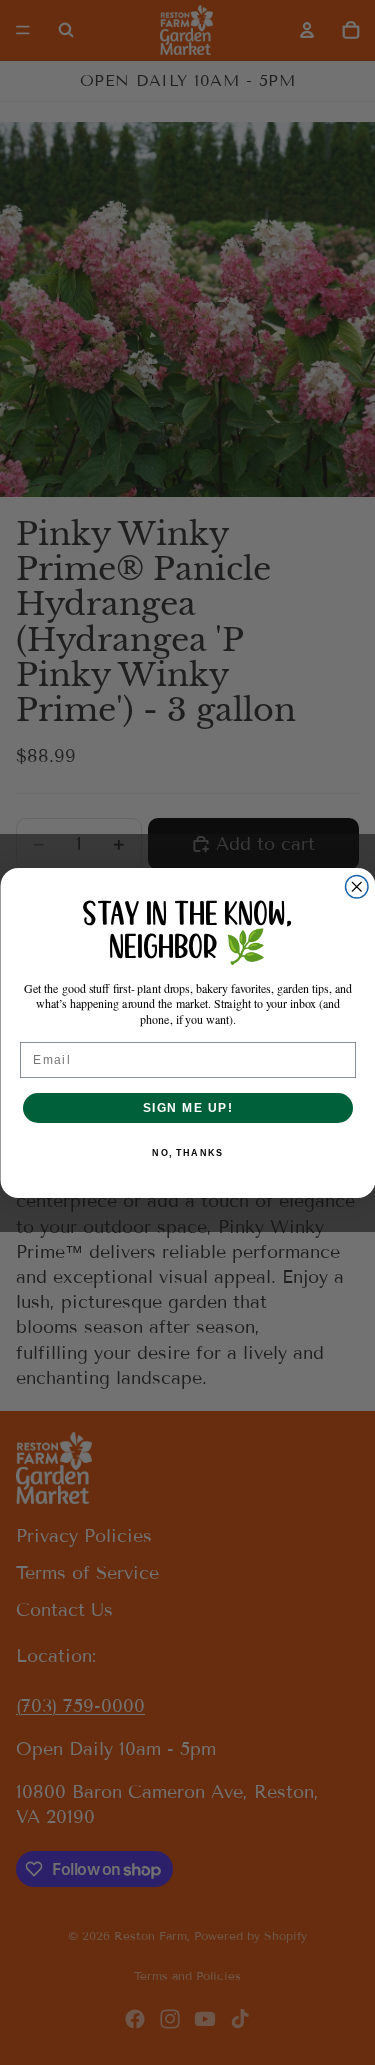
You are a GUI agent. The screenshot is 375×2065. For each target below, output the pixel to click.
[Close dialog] (356, 886)
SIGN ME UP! (187, 1106)
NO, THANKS (187, 1152)
